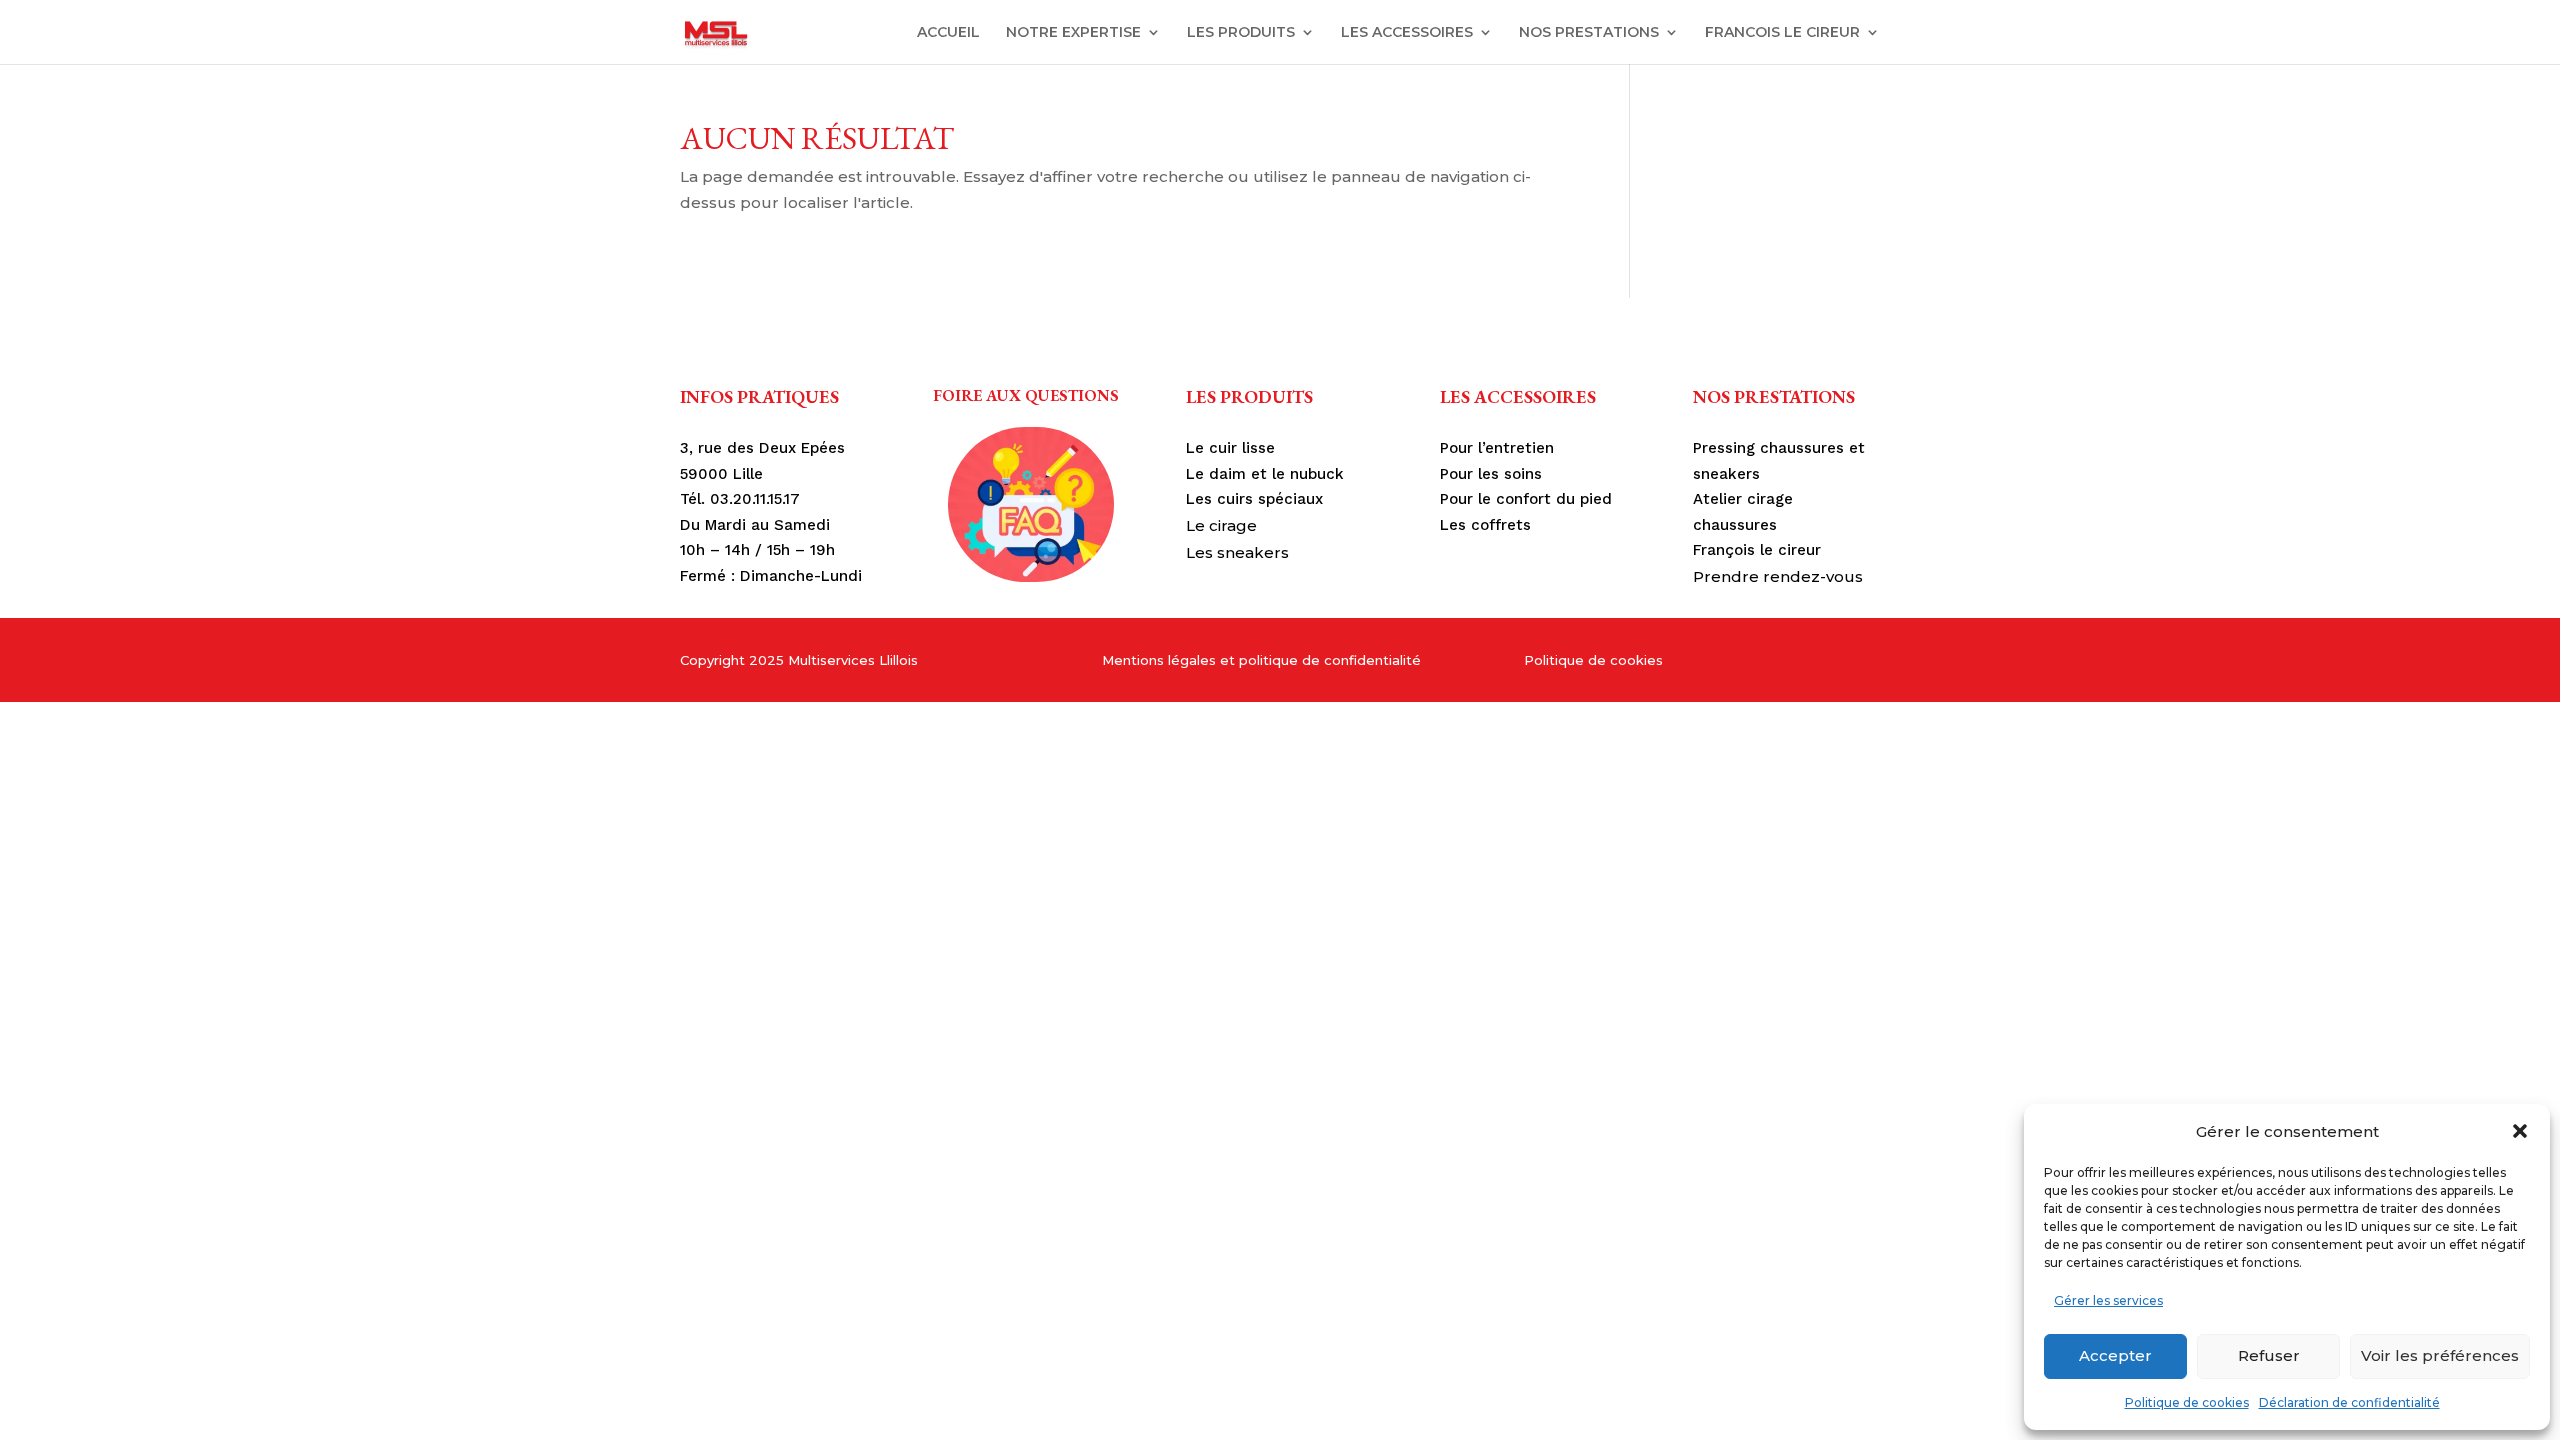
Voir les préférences (2440, 1355)
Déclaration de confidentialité (2349, 1402)
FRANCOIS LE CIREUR (1782, 33)
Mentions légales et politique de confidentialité (1261, 660)
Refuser (2269, 1355)
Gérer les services (2108, 1300)
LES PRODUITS (1241, 33)
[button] (2520, 1131)
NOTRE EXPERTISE (1073, 33)
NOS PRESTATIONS (1589, 33)
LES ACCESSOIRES (1407, 33)
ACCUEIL (948, 33)
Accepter (2115, 1355)
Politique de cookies (2187, 1402)
